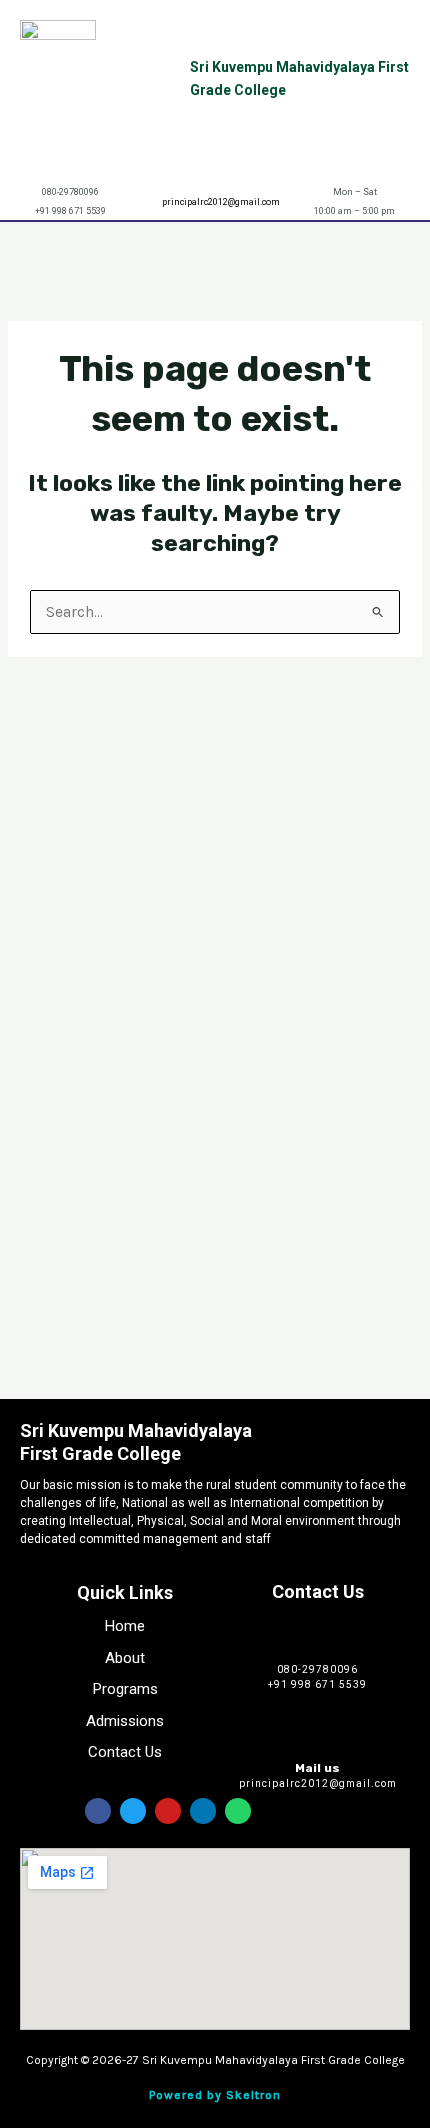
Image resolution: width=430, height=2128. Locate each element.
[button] (404, 239)
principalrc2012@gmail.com (221, 202)
